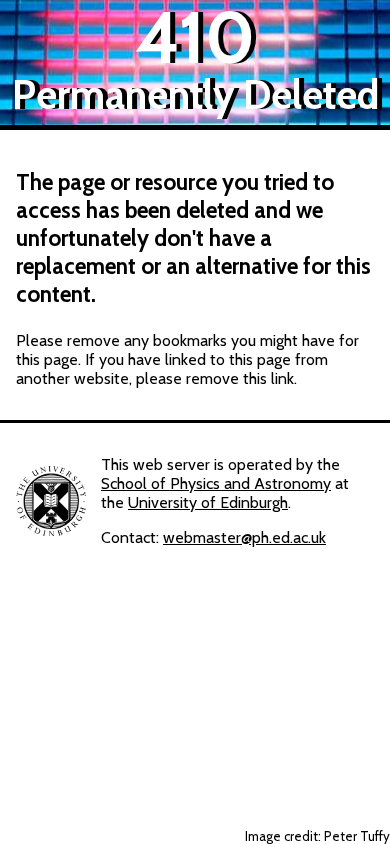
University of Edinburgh (208, 502)
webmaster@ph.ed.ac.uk (244, 537)
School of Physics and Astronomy (216, 483)
